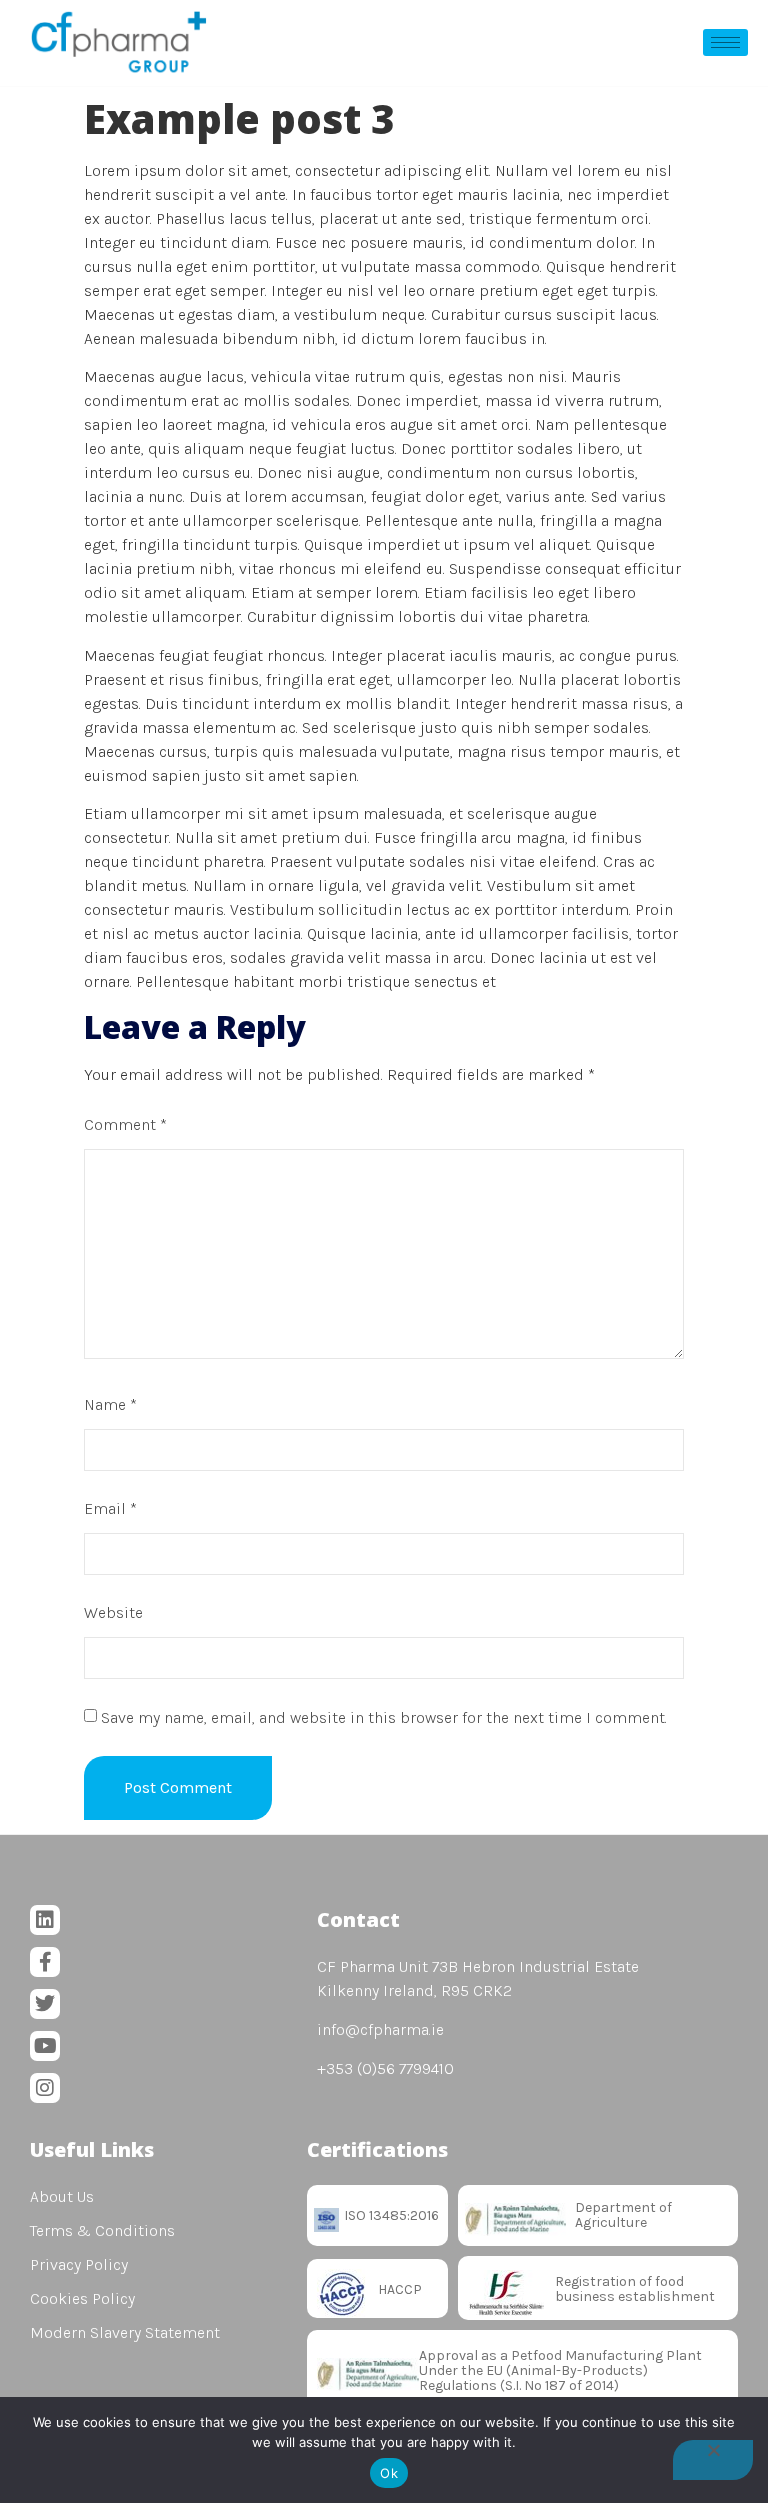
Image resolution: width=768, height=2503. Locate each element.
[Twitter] (45, 2004)
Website (113, 1612)
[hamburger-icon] (725, 42)
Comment (125, 1124)
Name (110, 1404)
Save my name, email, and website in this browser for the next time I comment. (384, 1717)
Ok (389, 2473)
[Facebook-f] (45, 1962)
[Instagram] (45, 2088)
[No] (713, 2460)
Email (110, 1508)
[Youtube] (45, 2046)
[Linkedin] (45, 1920)
